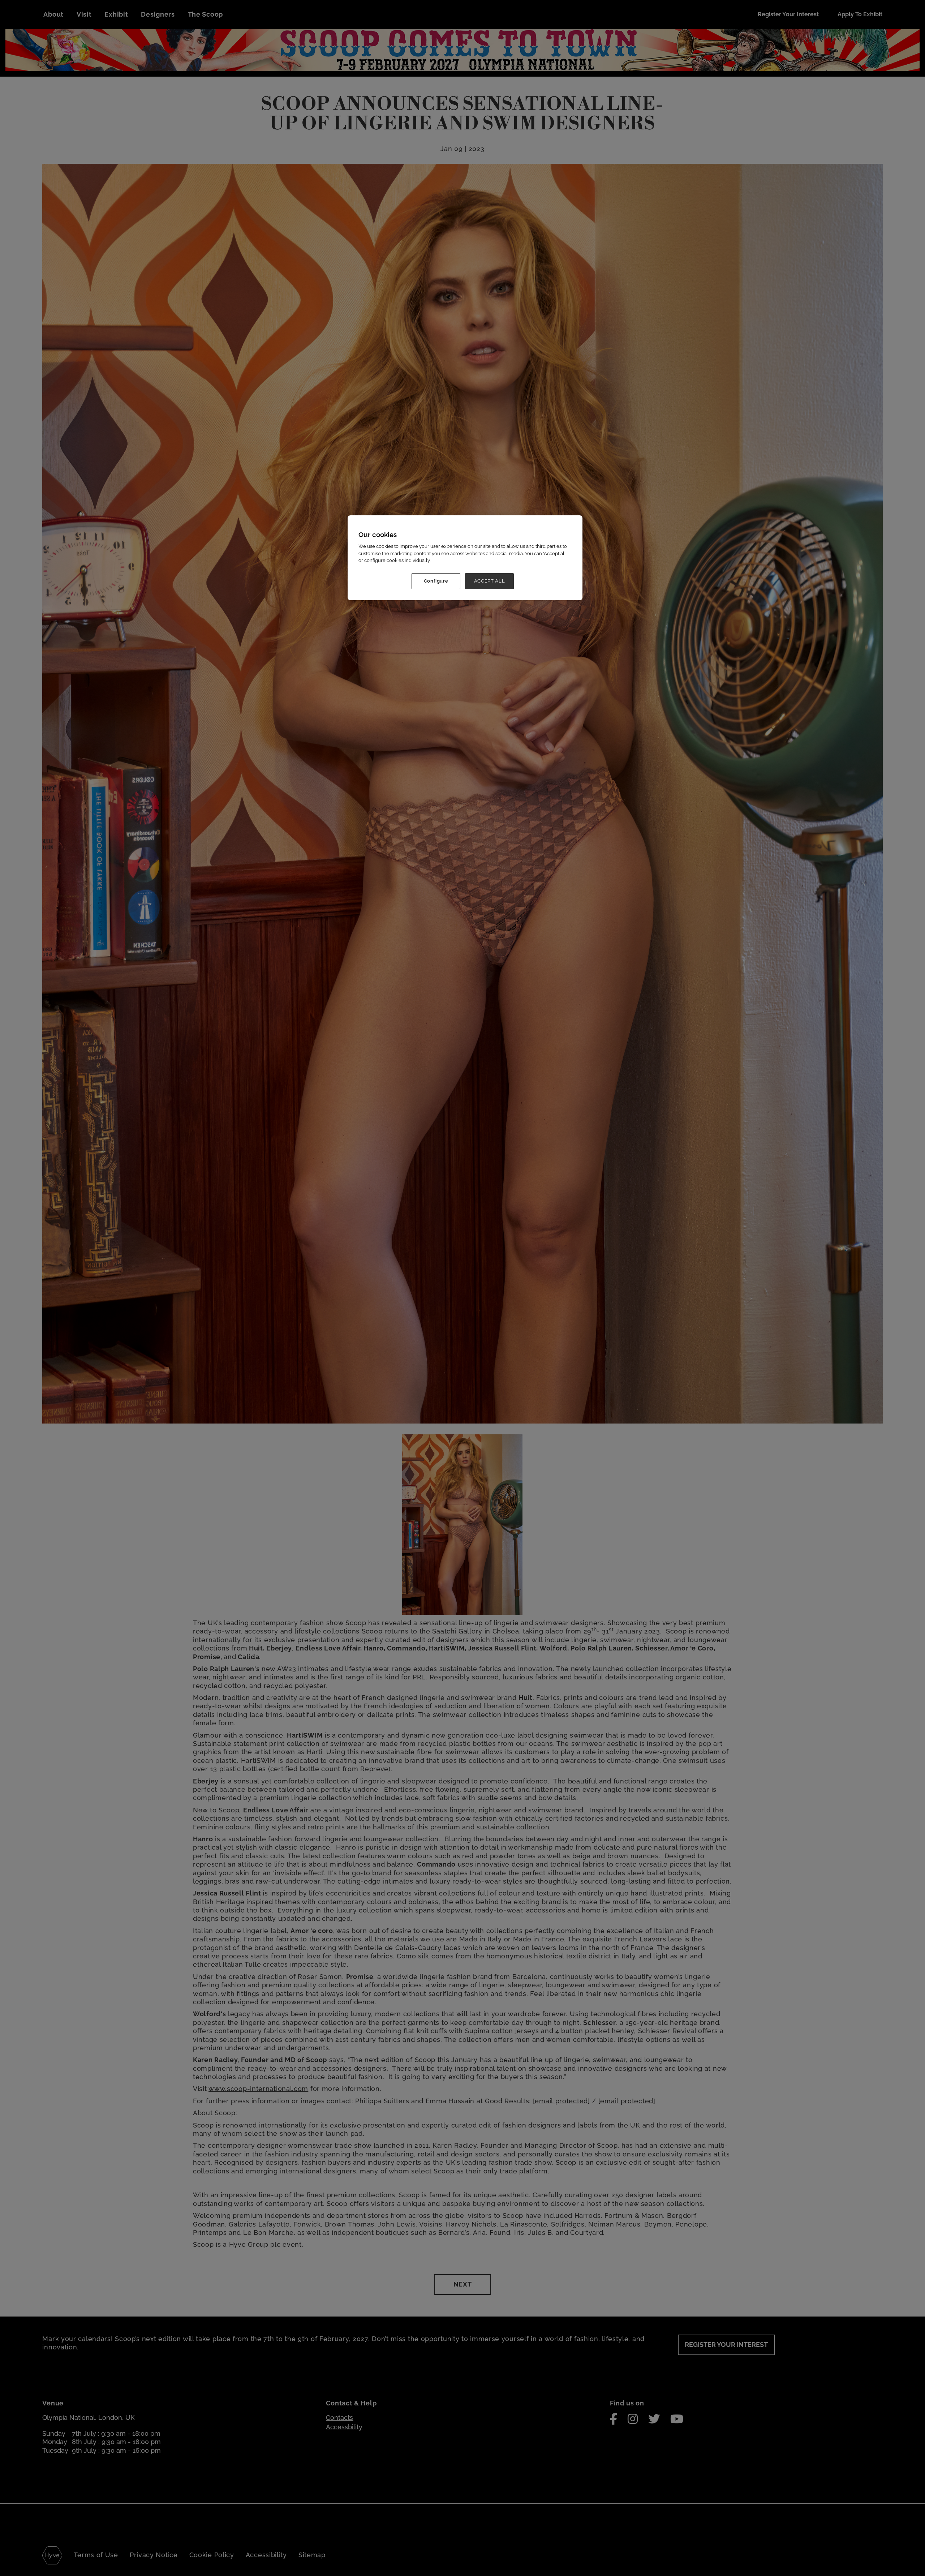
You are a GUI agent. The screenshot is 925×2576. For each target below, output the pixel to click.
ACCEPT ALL (490, 581)
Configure (436, 581)
